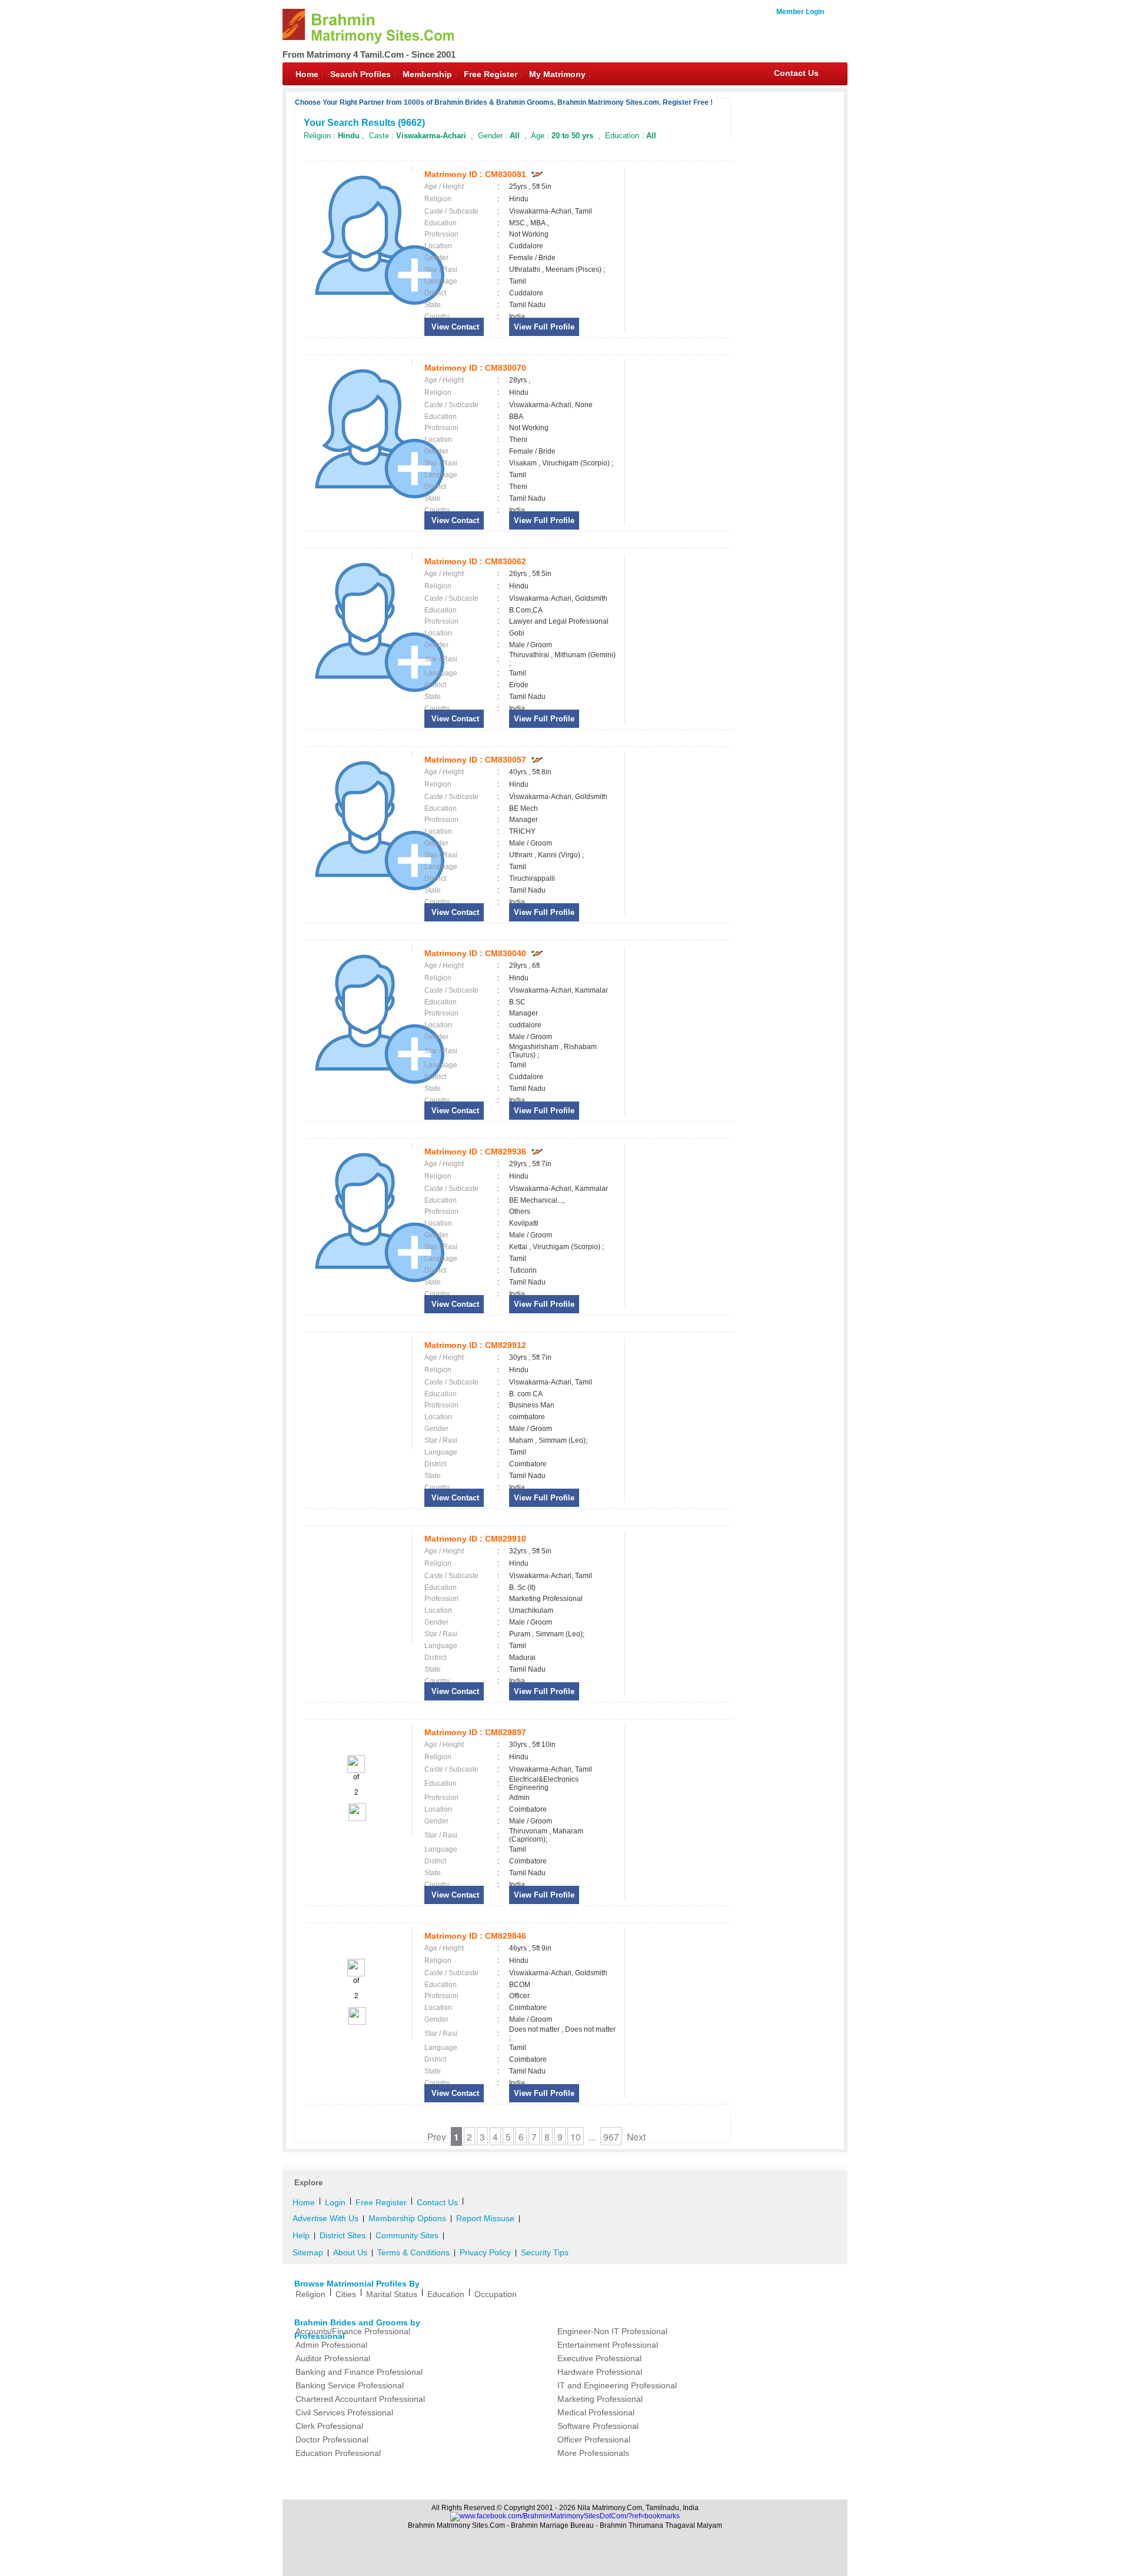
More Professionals (593, 2453)
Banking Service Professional (350, 2385)
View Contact (454, 327)
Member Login (800, 12)
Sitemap (308, 2252)
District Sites (343, 2235)
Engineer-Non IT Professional (612, 2331)
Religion (310, 2294)
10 (576, 2136)
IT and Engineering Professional (617, 2385)
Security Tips (545, 2252)
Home (307, 74)
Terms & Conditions (413, 2252)
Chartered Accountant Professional (360, 2399)
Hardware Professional (600, 2372)
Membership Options (407, 2218)
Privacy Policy (485, 2252)
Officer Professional (594, 2439)
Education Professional (338, 2453)
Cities (346, 2294)
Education (446, 2294)
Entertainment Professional (608, 2345)
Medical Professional (596, 2412)
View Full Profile (544, 327)
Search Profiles (360, 74)
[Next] (356, 1819)
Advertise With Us (325, 2218)
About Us (350, 2252)
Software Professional (598, 2426)
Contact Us (796, 73)
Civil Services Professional (344, 2412)
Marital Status (392, 2294)
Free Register (491, 74)
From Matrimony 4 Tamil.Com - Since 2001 (369, 54)
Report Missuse (485, 2218)
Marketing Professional (600, 2399)
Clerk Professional (329, 2426)
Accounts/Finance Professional (353, 2331)
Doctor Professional (332, 2439)
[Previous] (356, 1770)
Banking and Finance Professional (359, 2372)
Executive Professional (599, 2358)
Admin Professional (331, 2345)
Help (301, 2235)
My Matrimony (557, 74)
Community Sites (407, 2235)
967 (611, 2136)
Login (335, 2202)
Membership (427, 74)
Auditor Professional (333, 2358)
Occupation (496, 2294)
